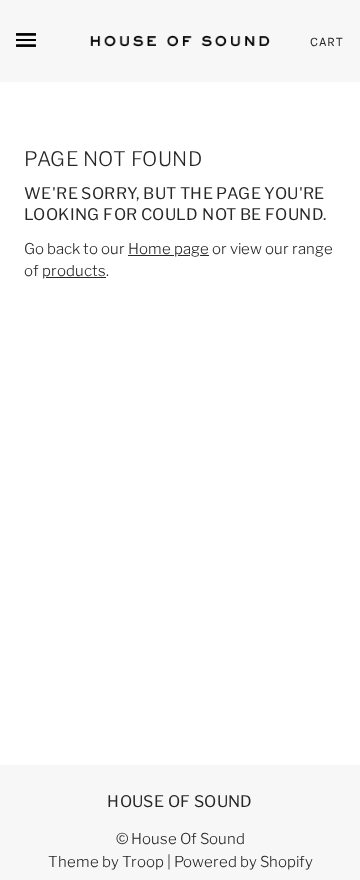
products (74, 271)
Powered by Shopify (243, 862)
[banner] (180, 41)
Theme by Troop (106, 862)
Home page (168, 249)
